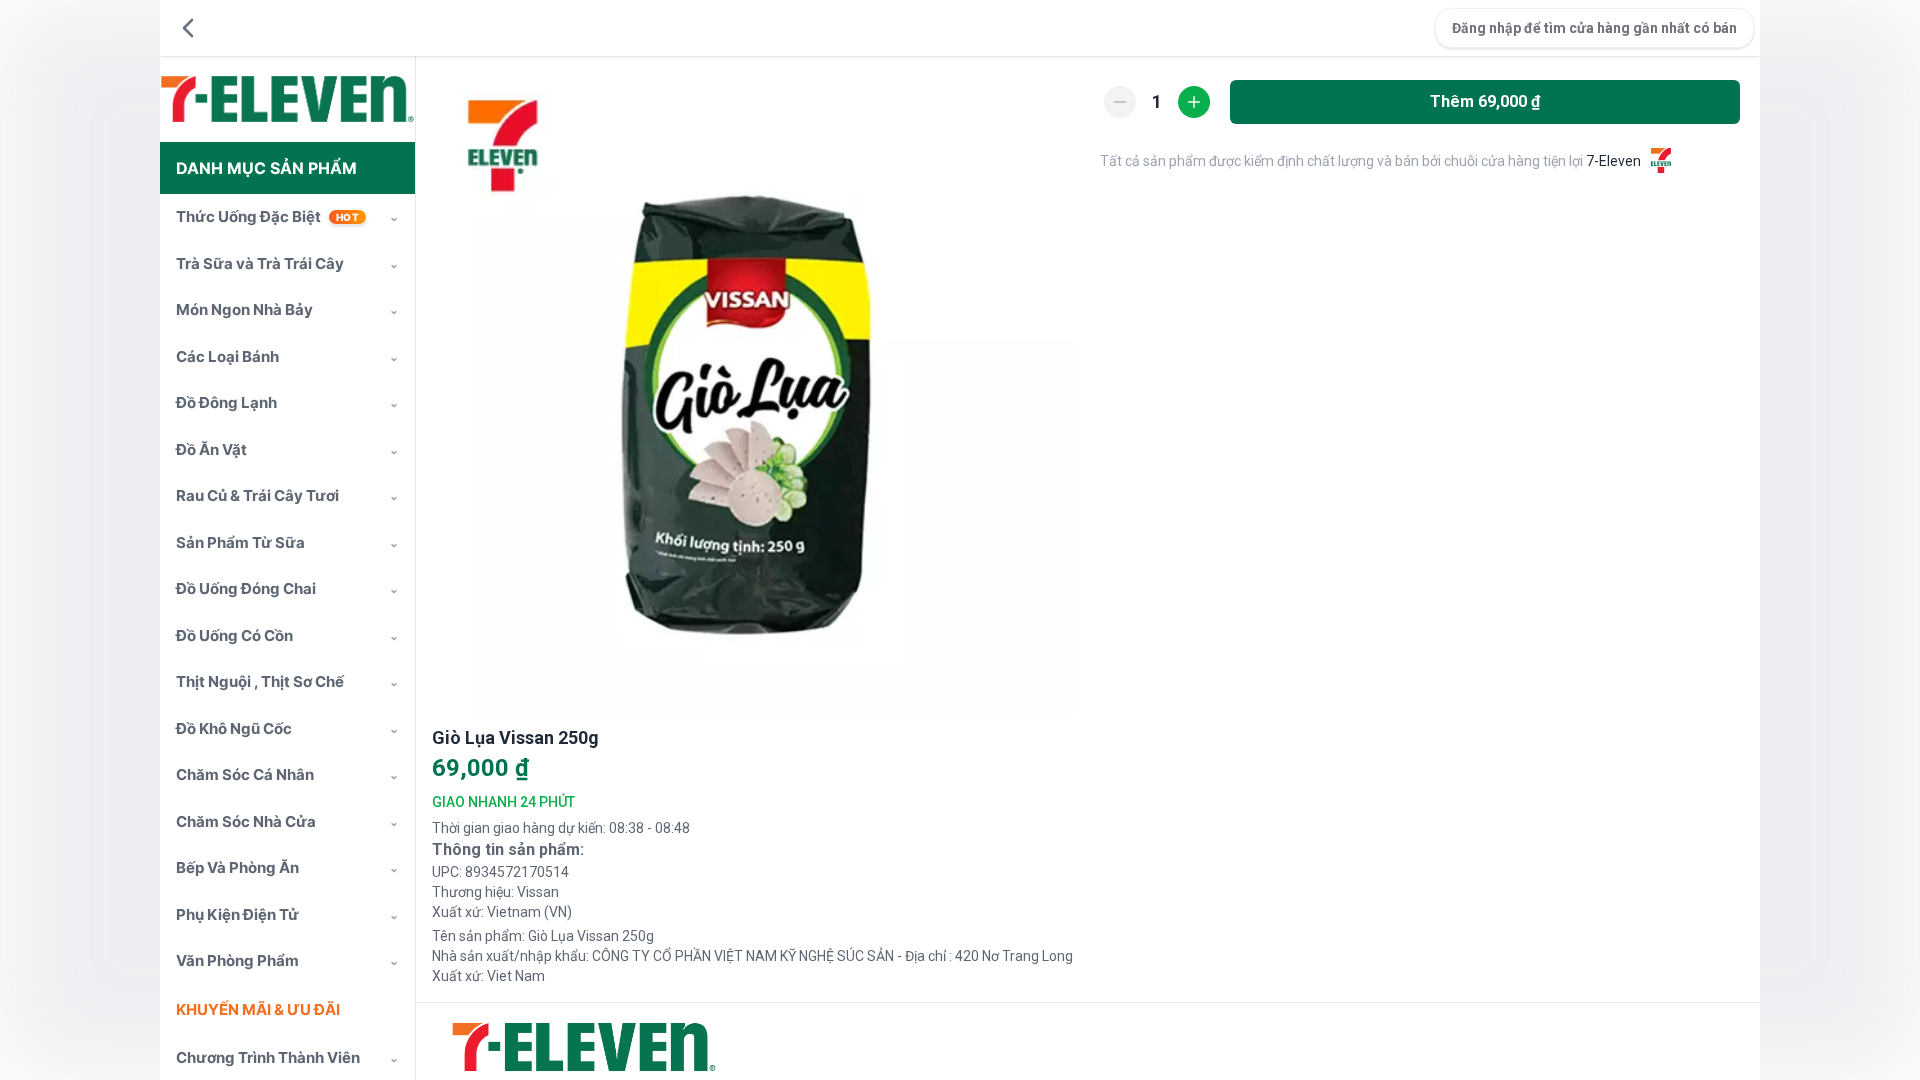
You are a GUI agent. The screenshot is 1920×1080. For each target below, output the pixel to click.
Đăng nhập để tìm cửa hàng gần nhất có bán (1594, 28)
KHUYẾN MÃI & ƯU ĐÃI (258, 1009)
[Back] (188, 28)
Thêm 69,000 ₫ (1485, 101)
